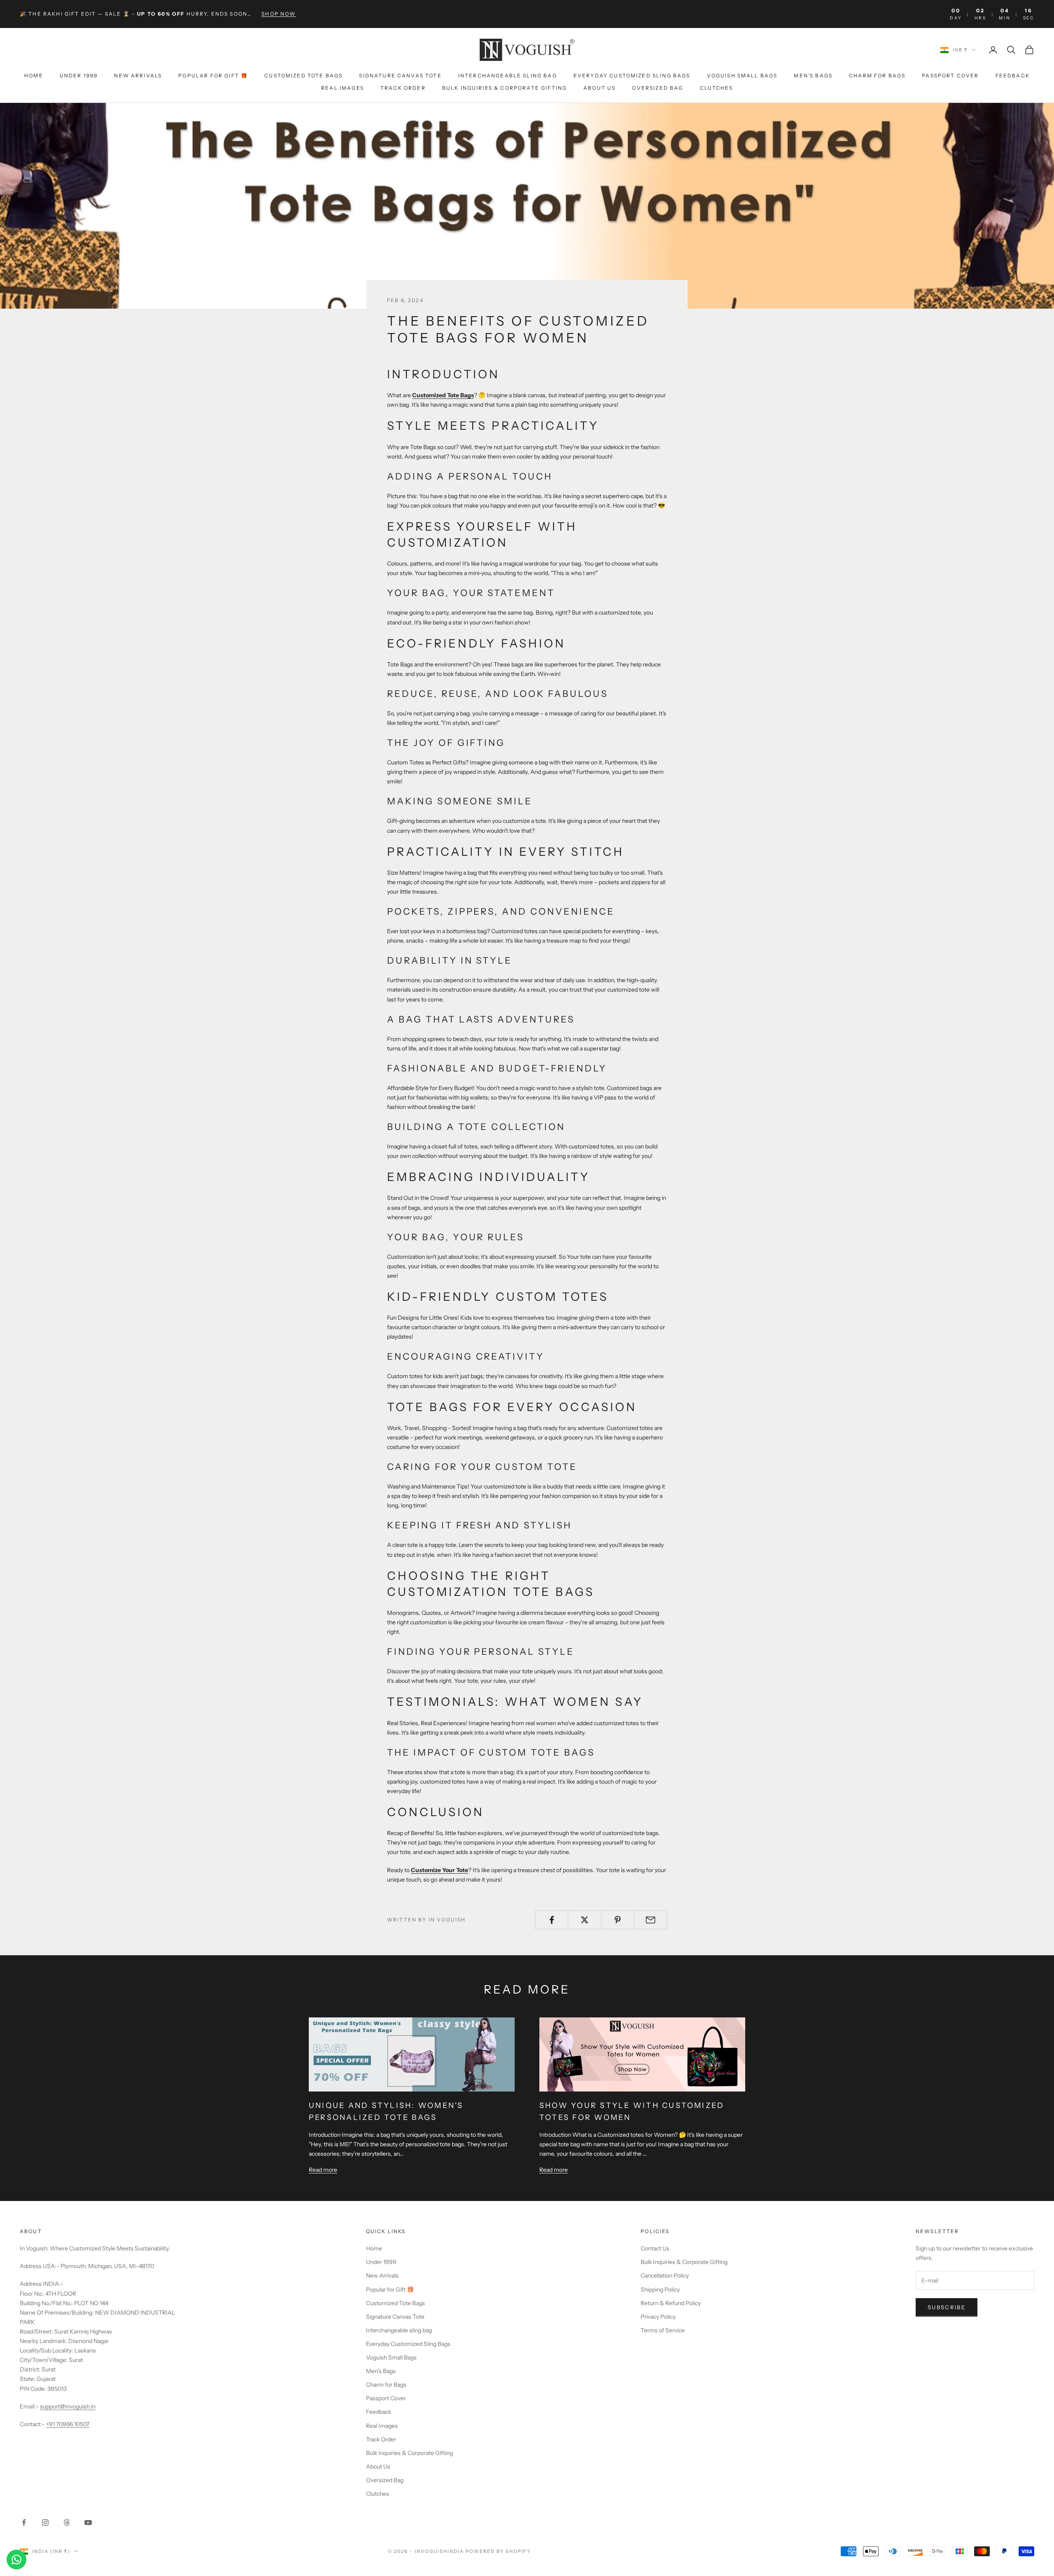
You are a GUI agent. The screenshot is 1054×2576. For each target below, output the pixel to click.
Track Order (403, 88)
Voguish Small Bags (742, 76)
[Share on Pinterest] (618, 1920)
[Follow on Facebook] (24, 2522)
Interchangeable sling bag (508, 76)
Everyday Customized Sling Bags (632, 76)
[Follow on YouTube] (88, 2522)
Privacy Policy (658, 2317)
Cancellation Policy (665, 2276)
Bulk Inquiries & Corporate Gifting (505, 88)
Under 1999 (79, 76)
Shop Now (279, 14)
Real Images (343, 88)
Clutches (716, 88)
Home (34, 76)
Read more (323, 2170)
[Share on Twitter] (584, 1920)
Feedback (1013, 76)
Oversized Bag (658, 88)
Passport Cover (950, 76)
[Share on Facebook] (551, 1920)
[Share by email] (651, 1920)
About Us (599, 88)
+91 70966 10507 (68, 2424)
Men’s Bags (813, 76)
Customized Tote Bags (303, 76)
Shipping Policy (660, 2290)
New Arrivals (138, 76)
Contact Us (655, 2248)
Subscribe (947, 2307)
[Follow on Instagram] (45, 2522)
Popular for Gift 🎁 (213, 76)
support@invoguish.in (68, 2406)
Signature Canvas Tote (400, 76)
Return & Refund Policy (671, 2303)
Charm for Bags (877, 76)
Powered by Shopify (498, 2551)
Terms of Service (663, 2330)
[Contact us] (16, 2560)
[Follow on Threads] (67, 2522)
